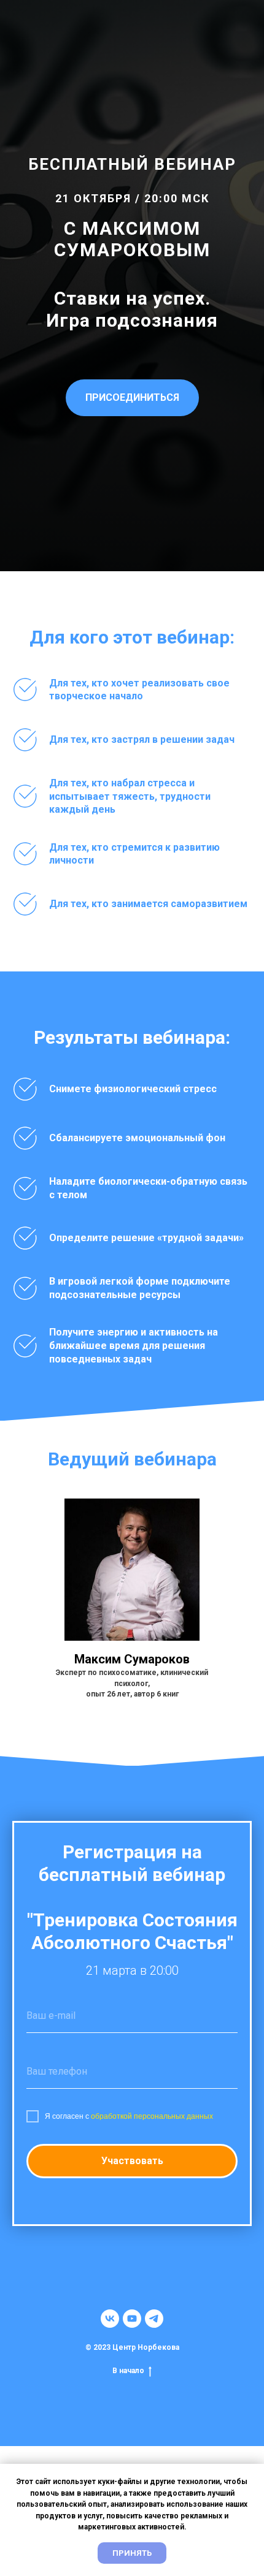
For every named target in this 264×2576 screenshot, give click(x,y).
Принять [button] (132, 2553)
